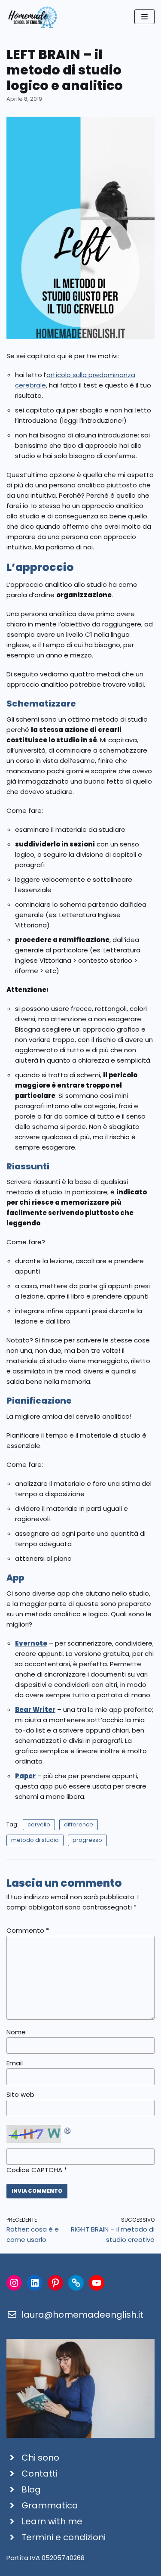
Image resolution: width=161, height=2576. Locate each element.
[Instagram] (14, 2283)
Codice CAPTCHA (34, 2170)
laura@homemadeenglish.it (82, 2315)
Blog (31, 2489)
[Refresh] (68, 2130)
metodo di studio (35, 1840)
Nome (16, 2032)
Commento (28, 1930)
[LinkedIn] (35, 2283)
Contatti (39, 2474)
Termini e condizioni (64, 2537)
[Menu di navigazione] (144, 17)
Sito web (20, 2094)
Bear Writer (35, 1710)
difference (79, 1824)
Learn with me (52, 2521)
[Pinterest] (55, 2283)
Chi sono (40, 2458)
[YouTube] (97, 2283)
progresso (87, 1840)
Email (15, 2063)
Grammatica (50, 2505)
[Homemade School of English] (32, 17)
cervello (39, 1824)
